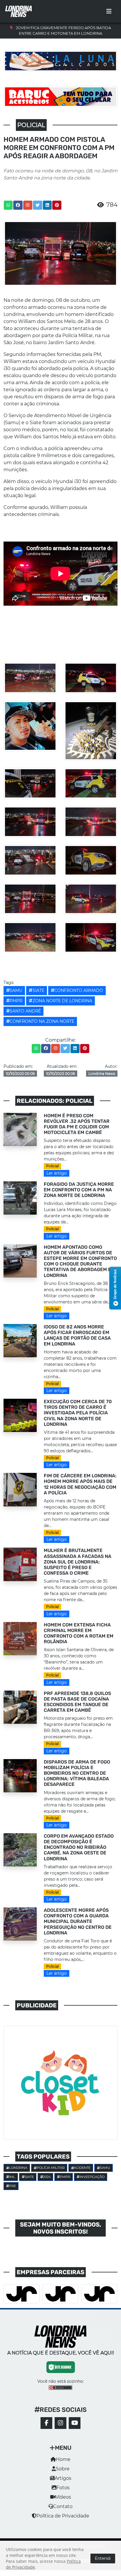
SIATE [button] (38, 990)
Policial (52, 1166)
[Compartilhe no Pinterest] (57, 205)
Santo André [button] (25, 1011)
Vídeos (63, 2497)
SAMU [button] (16, 990)
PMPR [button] (16, 1001)
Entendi (103, 2558)
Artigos (63, 2478)
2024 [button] (47, 2177)
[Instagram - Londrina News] (60, 2423)
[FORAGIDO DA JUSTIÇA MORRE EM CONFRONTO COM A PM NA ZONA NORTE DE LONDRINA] (20, 1198)
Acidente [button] (82, 2168)
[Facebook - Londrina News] (46, 2423)
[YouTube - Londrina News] (75, 2423)
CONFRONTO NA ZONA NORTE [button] (42, 1021)
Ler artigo (57, 1173)
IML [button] (12, 2177)
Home (63, 2459)
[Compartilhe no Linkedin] (47, 205)
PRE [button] (12, 2186)
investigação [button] (92, 2177)
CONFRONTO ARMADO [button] (79, 990)
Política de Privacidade (63, 2516)
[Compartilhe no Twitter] (38, 205)
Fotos (63, 2488)
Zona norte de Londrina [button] (62, 1001)
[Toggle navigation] (109, 11)
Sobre (63, 2469)
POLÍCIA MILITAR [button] (51, 2168)
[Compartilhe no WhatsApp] (8, 205)
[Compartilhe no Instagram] (28, 205)
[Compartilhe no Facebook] (18, 205)
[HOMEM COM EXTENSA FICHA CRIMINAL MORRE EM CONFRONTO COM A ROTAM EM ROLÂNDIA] (20, 1638)
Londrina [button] (18, 2168)
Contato (63, 2506)
